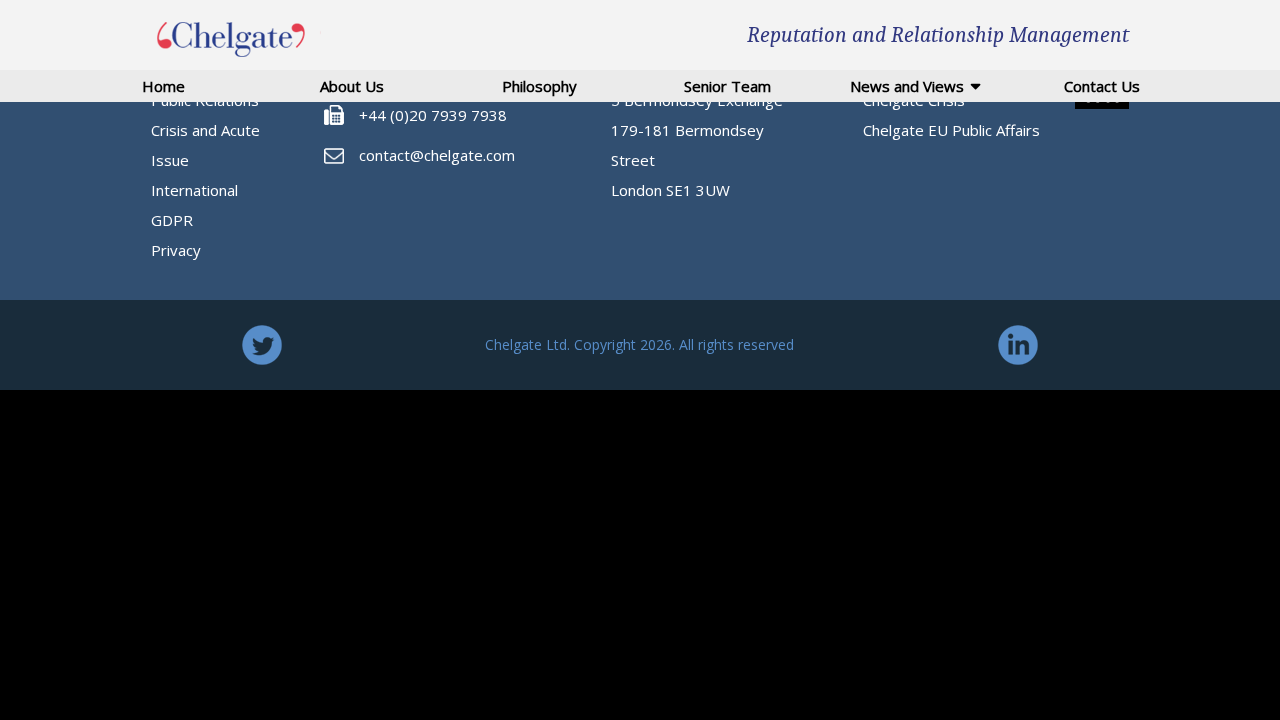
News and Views (907, 86)
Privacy (176, 250)
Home (163, 86)
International (194, 190)
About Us (352, 86)
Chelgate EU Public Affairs (951, 130)
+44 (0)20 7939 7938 (433, 115)
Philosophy (539, 86)
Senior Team (727, 86)
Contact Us (1102, 86)
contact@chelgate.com (437, 155)
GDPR (172, 220)
